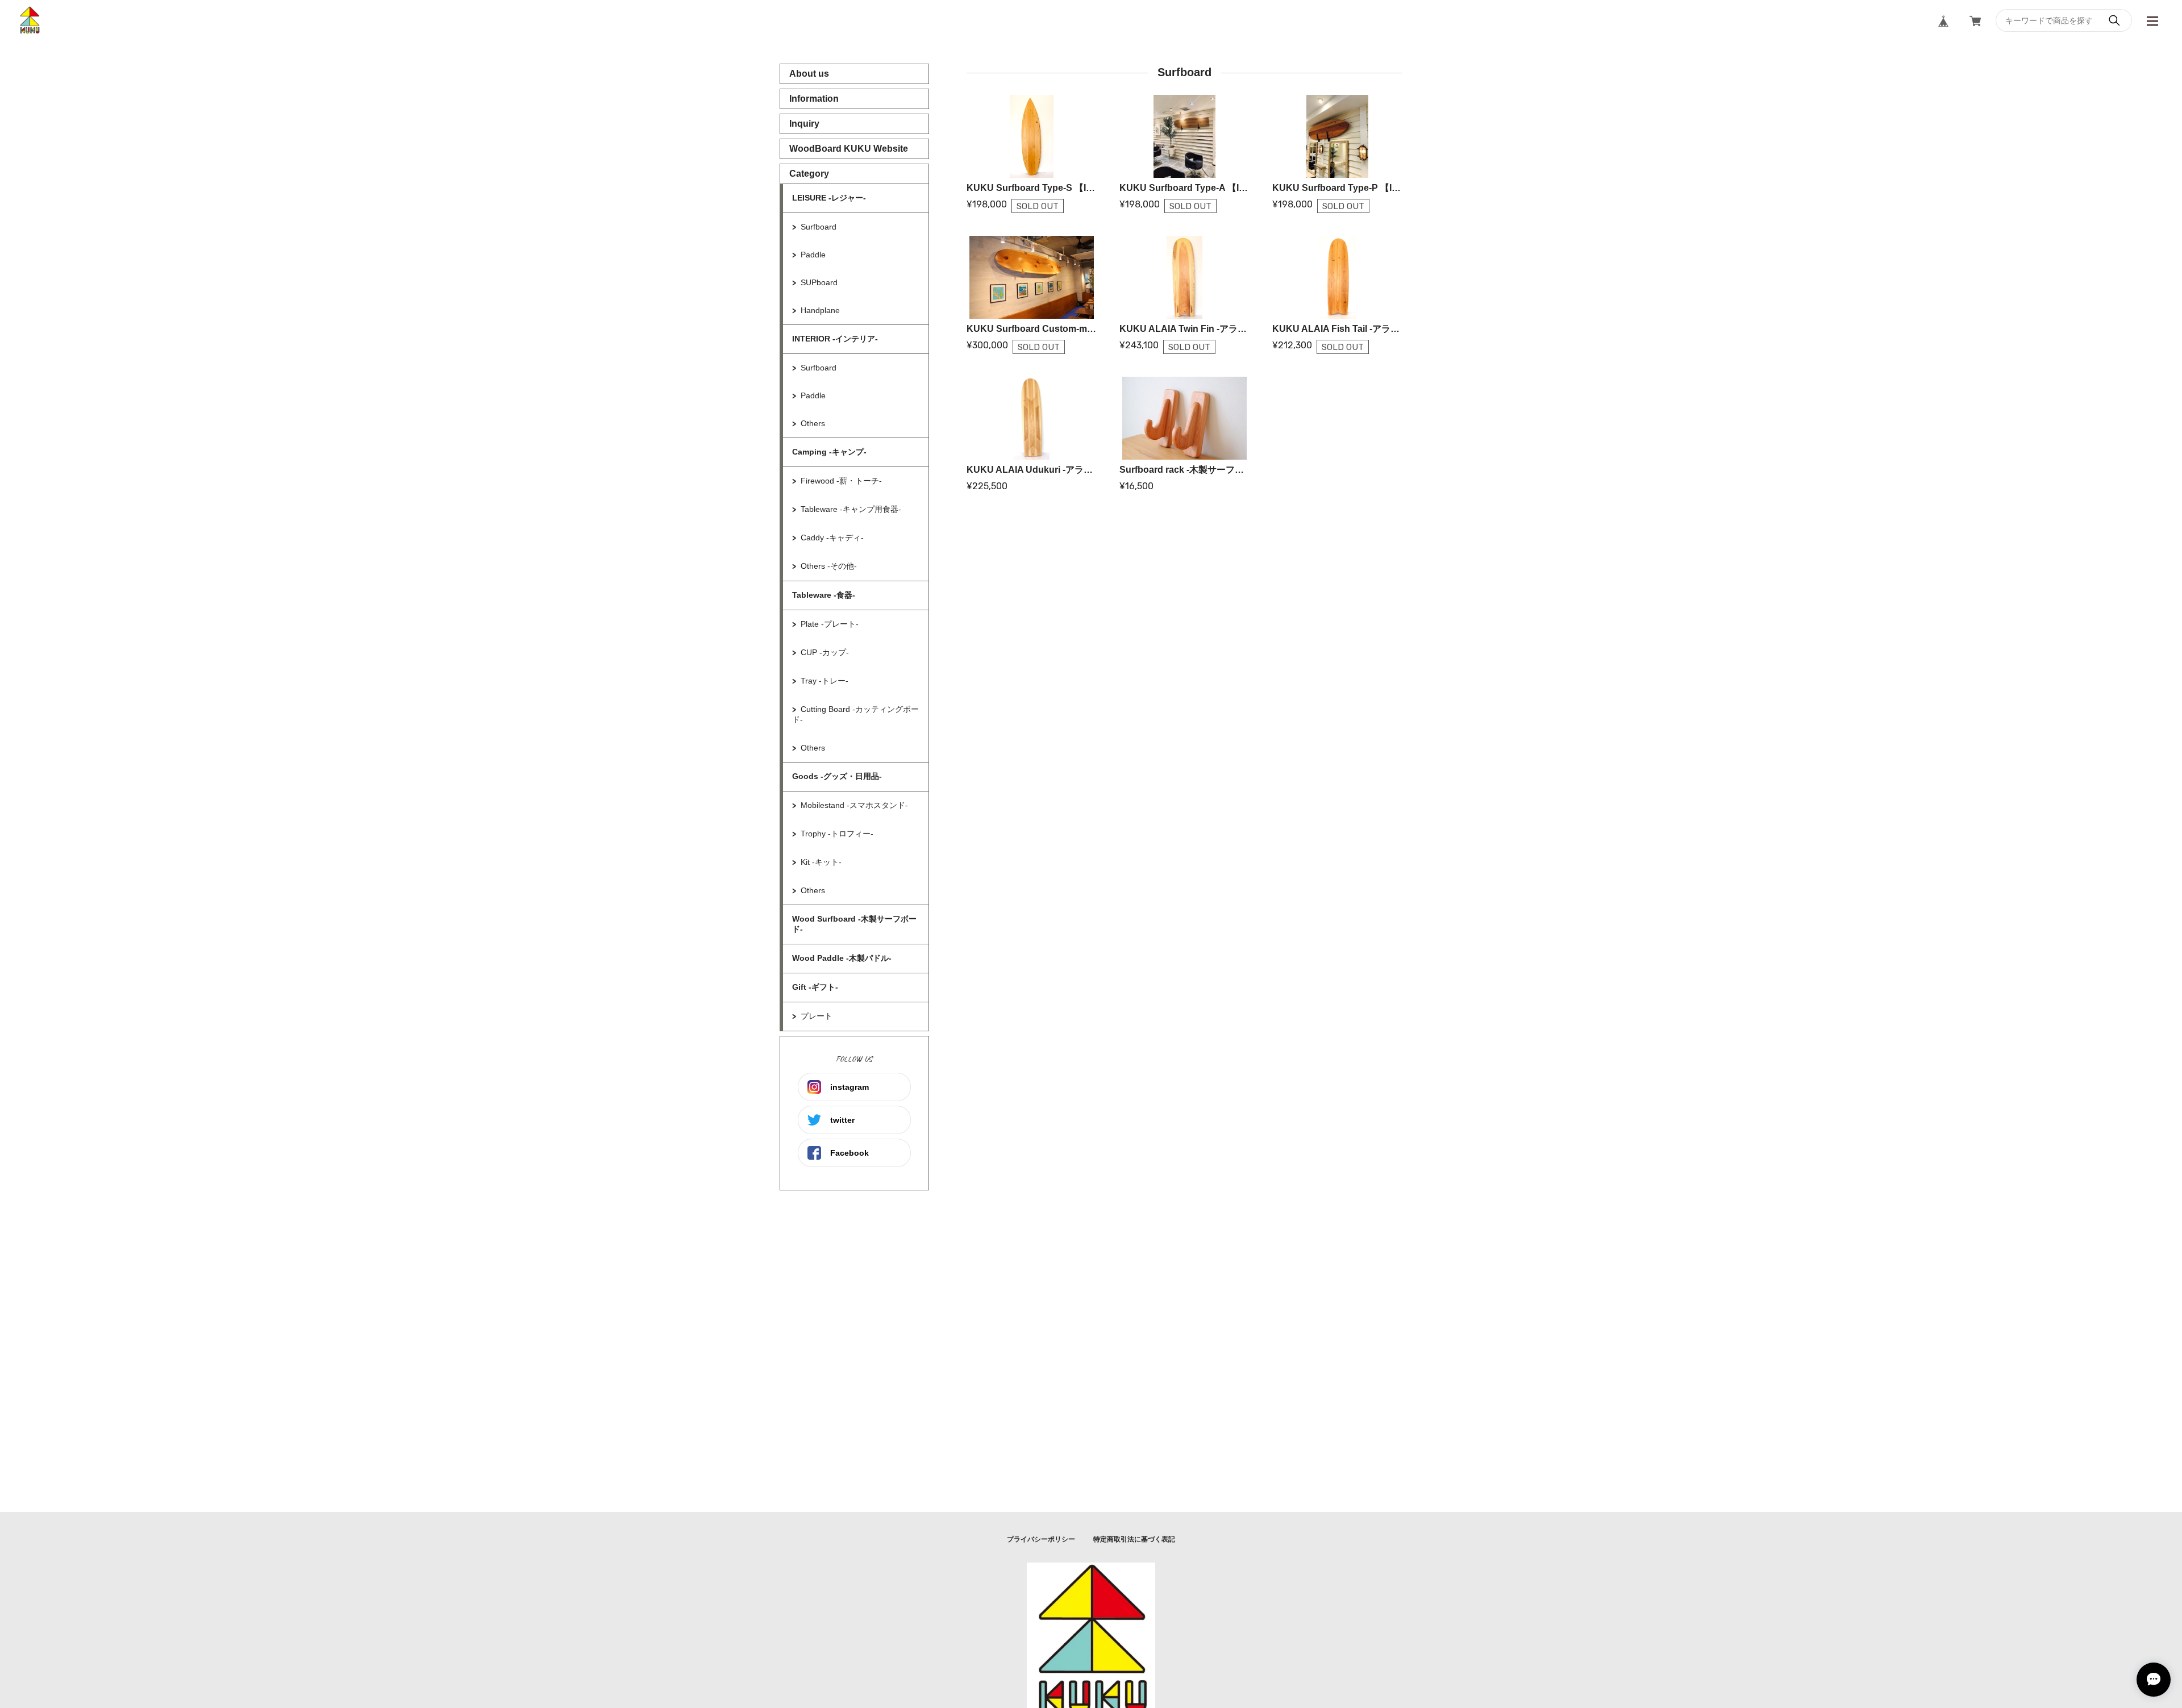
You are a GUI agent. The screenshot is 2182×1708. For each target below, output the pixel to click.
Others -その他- (829, 566)
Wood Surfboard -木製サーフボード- (854, 924)
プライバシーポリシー (1041, 1539)
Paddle (813, 255)
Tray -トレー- (825, 681)
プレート (817, 1016)
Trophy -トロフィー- (837, 834)
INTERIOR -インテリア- (835, 339)
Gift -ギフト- (815, 987)
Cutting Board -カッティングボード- (855, 714)
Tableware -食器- (824, 595)
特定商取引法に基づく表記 (1134, 1539)
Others (813, 423)
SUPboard (819, 282)
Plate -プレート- (830, 624)
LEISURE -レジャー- (829, 198)
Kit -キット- (821, 862)
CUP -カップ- (825, 652)
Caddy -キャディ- (832, 538)
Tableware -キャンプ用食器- (851, 509)
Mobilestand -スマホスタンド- (854, 805)
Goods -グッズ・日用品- (837, 776)
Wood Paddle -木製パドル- (842, 958)
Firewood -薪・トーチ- (841, 481)
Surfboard (819, 227)
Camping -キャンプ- (829, 452)
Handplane (820, 310)
